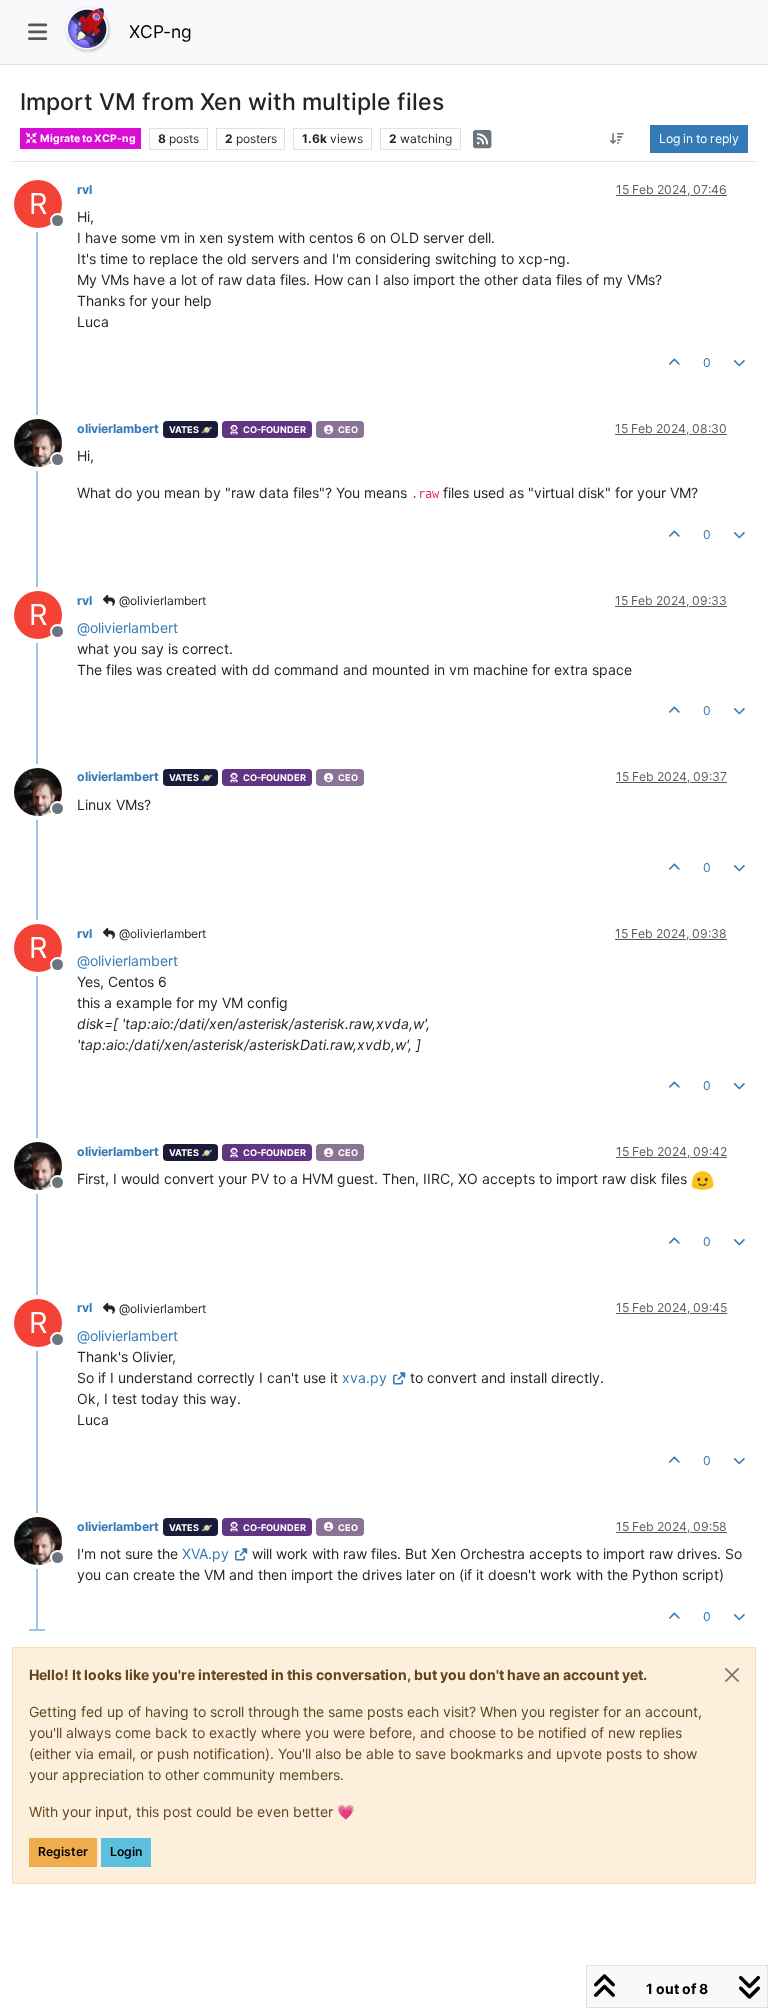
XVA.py (205, 1553)
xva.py (364, 1377)
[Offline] (45, 441)
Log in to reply (699, 138)
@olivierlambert (161, 600)
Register (63, 1851)
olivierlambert (118, 428)
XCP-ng (160, 31)
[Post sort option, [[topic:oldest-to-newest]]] (617, 139)
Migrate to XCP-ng (87, 138)
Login (126, 1851)
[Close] (732, 1675)
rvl (84, 189)
